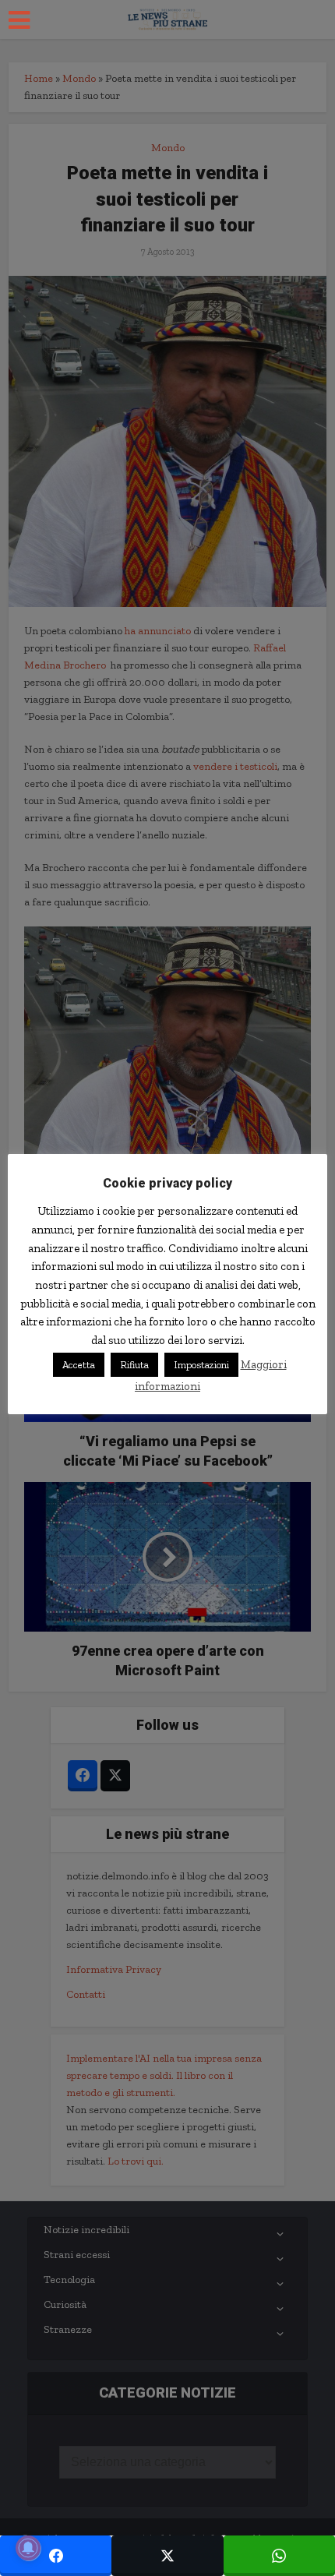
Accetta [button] (79, 1365)
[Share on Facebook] (56, 2556)
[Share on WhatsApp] (279, 2556)
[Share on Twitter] (167, 2556)
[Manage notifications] (28, 2548)
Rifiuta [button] (134, 1365)
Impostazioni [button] (201, 1365)
